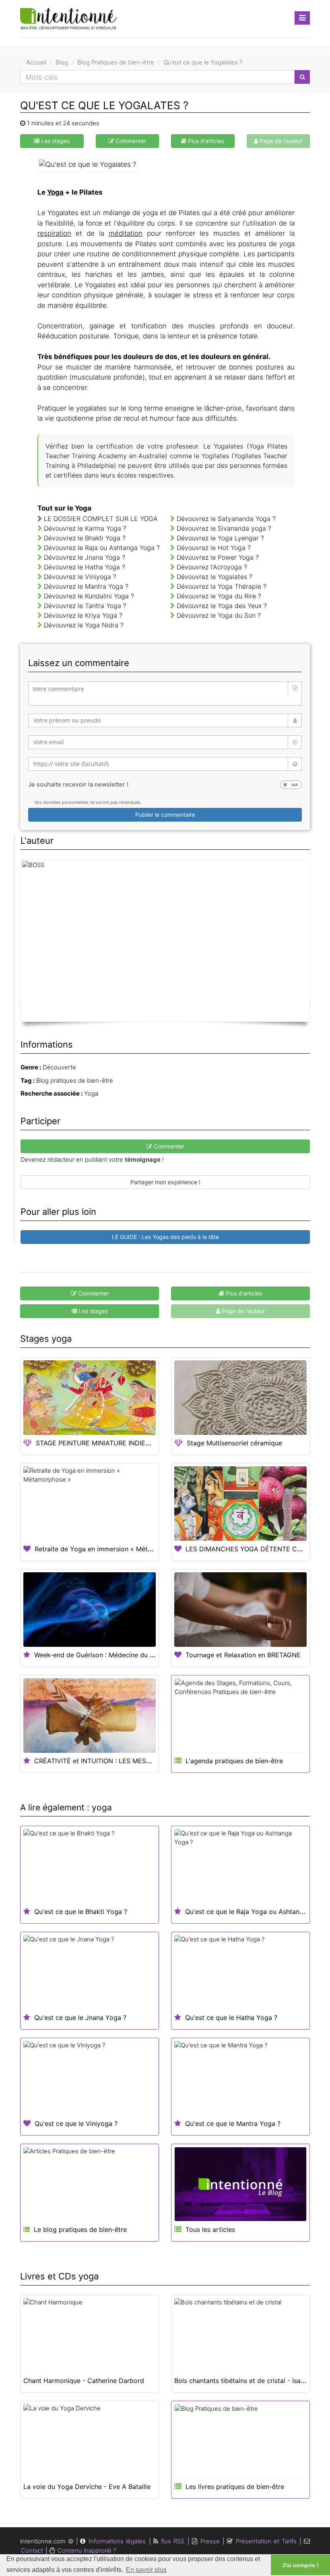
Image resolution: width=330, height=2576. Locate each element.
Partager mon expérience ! (165, 1182)
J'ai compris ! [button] (300, 2565)
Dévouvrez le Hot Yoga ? (214, 548)
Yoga (55, 192)
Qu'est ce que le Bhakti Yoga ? (81, 1912)
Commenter (130, 141)
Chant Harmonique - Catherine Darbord (84, 2381)
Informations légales (117, 2541)
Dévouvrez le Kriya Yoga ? (83, 615)
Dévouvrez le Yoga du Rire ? (219, 596)
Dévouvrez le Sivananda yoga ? (224, 528)
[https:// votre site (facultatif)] (165, 764)
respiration (54, 233)
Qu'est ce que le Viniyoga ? (76, 2123)
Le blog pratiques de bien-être (79, 2229)
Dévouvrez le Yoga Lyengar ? (220, 538)
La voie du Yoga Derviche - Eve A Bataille (87, 2487)
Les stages (55, 141)
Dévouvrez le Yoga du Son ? (219, 615)
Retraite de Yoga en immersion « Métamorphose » (111, 1549)
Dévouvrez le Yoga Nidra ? (84, 625)
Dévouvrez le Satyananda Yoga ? (226, 519)
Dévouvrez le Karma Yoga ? (85, 528)
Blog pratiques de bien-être (75, 1080)
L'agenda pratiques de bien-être (234, 1761)
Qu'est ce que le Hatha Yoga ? (231, 2018)
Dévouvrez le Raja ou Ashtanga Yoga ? (102, 548)
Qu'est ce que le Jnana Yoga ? (80, 2018)
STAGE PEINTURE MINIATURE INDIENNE (97, 1443)
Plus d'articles (205, 141)
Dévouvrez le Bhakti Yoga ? (85, 538)
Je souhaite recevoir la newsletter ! (78, 784)
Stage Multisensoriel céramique (234, 1443)
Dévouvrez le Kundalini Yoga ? (89, 596)
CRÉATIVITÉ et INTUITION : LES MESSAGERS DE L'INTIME (122, 1761)
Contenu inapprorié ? (87, 2550)
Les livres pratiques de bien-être (235, 2487)
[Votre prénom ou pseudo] (165, 720)
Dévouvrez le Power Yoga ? (218, 557)
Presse (210, 2541)
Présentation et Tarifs (266, 2541)
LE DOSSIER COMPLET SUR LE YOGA (100, 519)
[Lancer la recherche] (302, 77)
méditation (126, 233)
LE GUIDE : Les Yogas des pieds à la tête (165, 1237)
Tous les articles (210, 2229)
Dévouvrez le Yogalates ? (214, 577)
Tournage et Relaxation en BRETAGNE (243, 1655)
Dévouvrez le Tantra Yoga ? (85, 606)
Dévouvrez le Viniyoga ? (80, 577)
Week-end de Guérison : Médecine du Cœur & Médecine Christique (136, 1655)
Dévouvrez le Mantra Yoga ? (86, 586)
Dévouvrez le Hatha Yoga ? (85, 567)
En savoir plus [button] (146, 2570)
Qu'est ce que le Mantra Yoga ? (233, 2123)
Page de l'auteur (280, 141)
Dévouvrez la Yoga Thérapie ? (222, 586)
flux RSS (173, 2541)
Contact (32, 2550)
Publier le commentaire (165, 815)
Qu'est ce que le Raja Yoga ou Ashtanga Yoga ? (258, 1912)
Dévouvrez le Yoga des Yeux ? (222, 606)
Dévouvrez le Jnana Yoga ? (85, 557)
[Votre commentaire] (165, 693)
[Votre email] (165, 742)
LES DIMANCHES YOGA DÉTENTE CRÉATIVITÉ (257, 1549)
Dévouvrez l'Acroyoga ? (212, 567)
